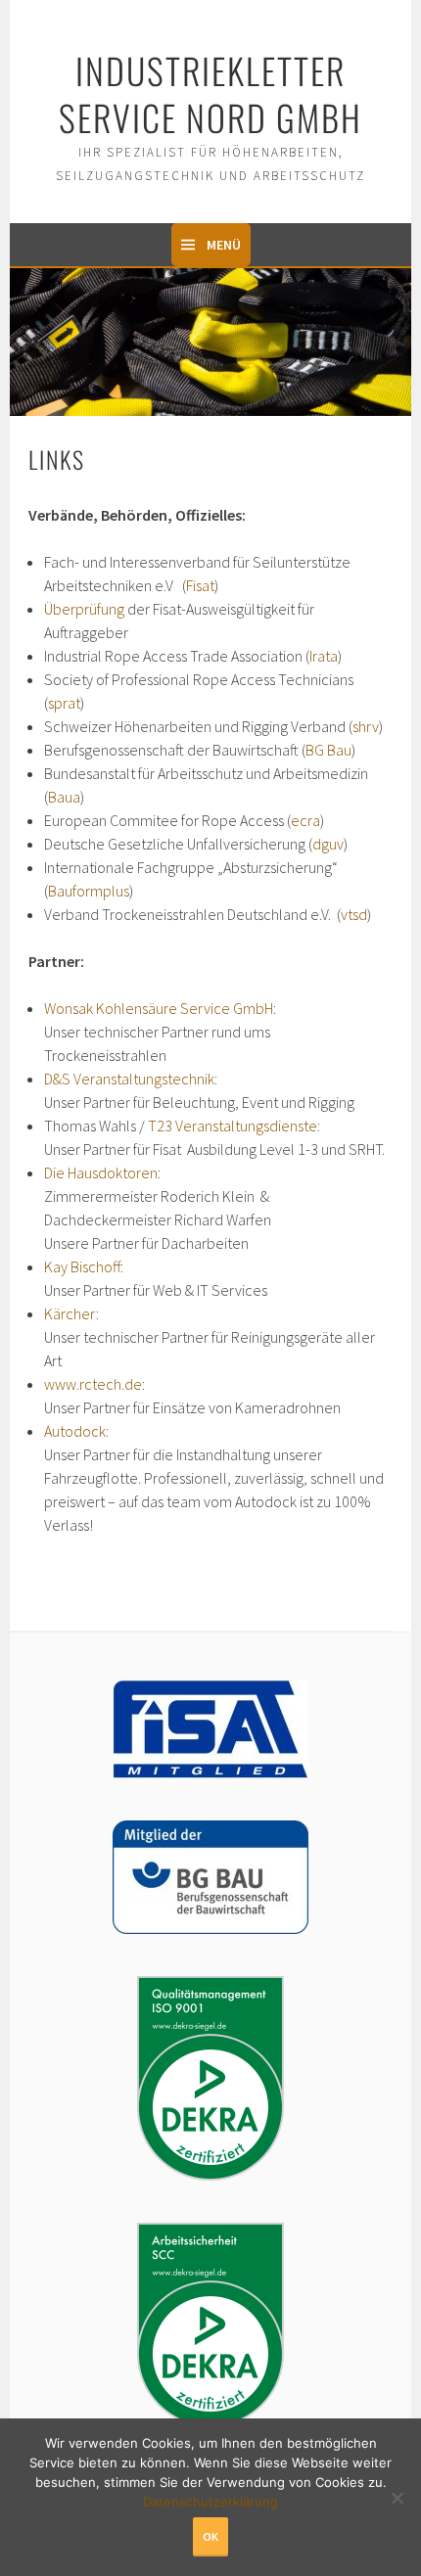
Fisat (200, 585)
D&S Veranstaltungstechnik (129, 1079)
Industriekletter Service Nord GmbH (210, 93)
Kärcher (70, 1313)
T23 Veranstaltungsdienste (233, 1126)
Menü (224, 245)
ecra (305, 820)
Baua (64, 797)
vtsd (354, 914)
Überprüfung (84, 609)
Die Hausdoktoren (101, 1173)
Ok (210, 2536)
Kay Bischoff (82, 1266)
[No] (397, 2495)
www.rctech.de (93, 1384)
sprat (64, 703)
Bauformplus (89, 891)
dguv (328, 844)
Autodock (75, 1431)
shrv (366, 726)
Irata (324, 656)
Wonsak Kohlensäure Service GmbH (159, 1008)
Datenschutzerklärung (210, 2502)
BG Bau (328, 750)
